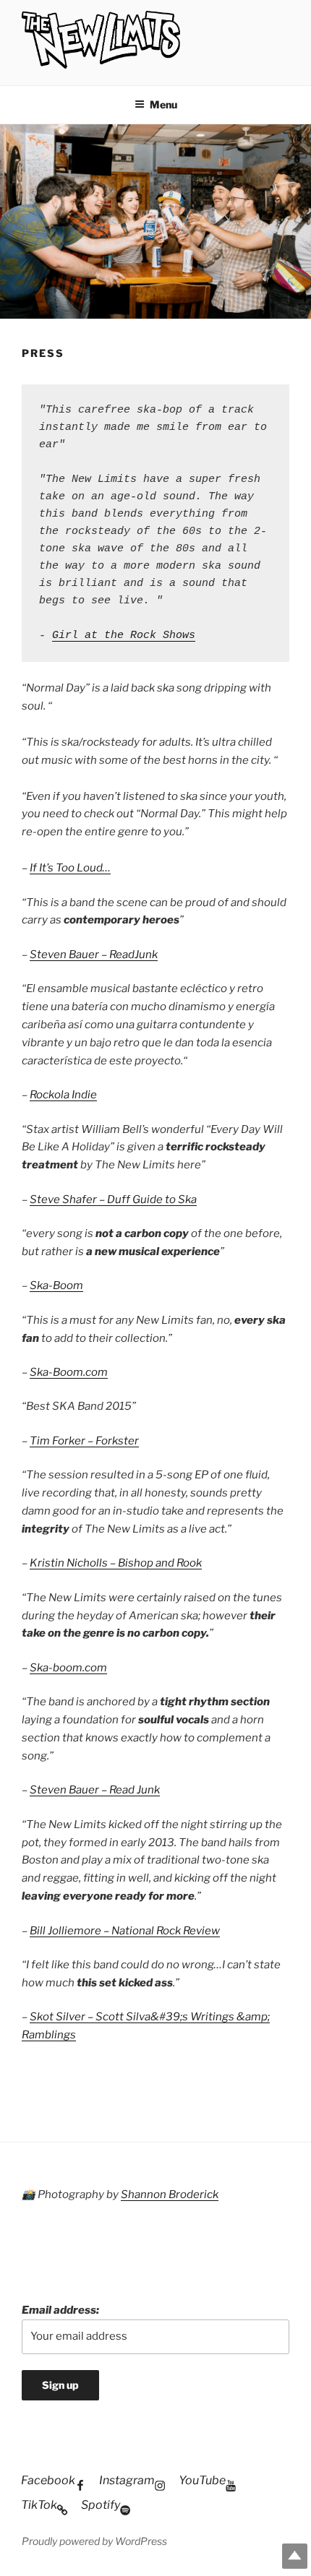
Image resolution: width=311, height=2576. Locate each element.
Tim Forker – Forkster (84, 1441)
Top (295, 2556)
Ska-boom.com (68, 1668)
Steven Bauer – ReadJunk (94, 955)
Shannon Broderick (170, 2194)
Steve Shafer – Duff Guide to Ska (113, 1199)
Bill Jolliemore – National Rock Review (125, 1931)
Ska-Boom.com (69, 1372)
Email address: (60, 2310)
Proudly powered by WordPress (94, 2541)
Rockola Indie (63, 1095)
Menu (163, 104)
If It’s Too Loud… (70, 868)
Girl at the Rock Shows (124, 636)
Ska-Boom (56, 1285)
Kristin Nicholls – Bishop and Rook (116, 1563)
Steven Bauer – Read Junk (95, 1790)
